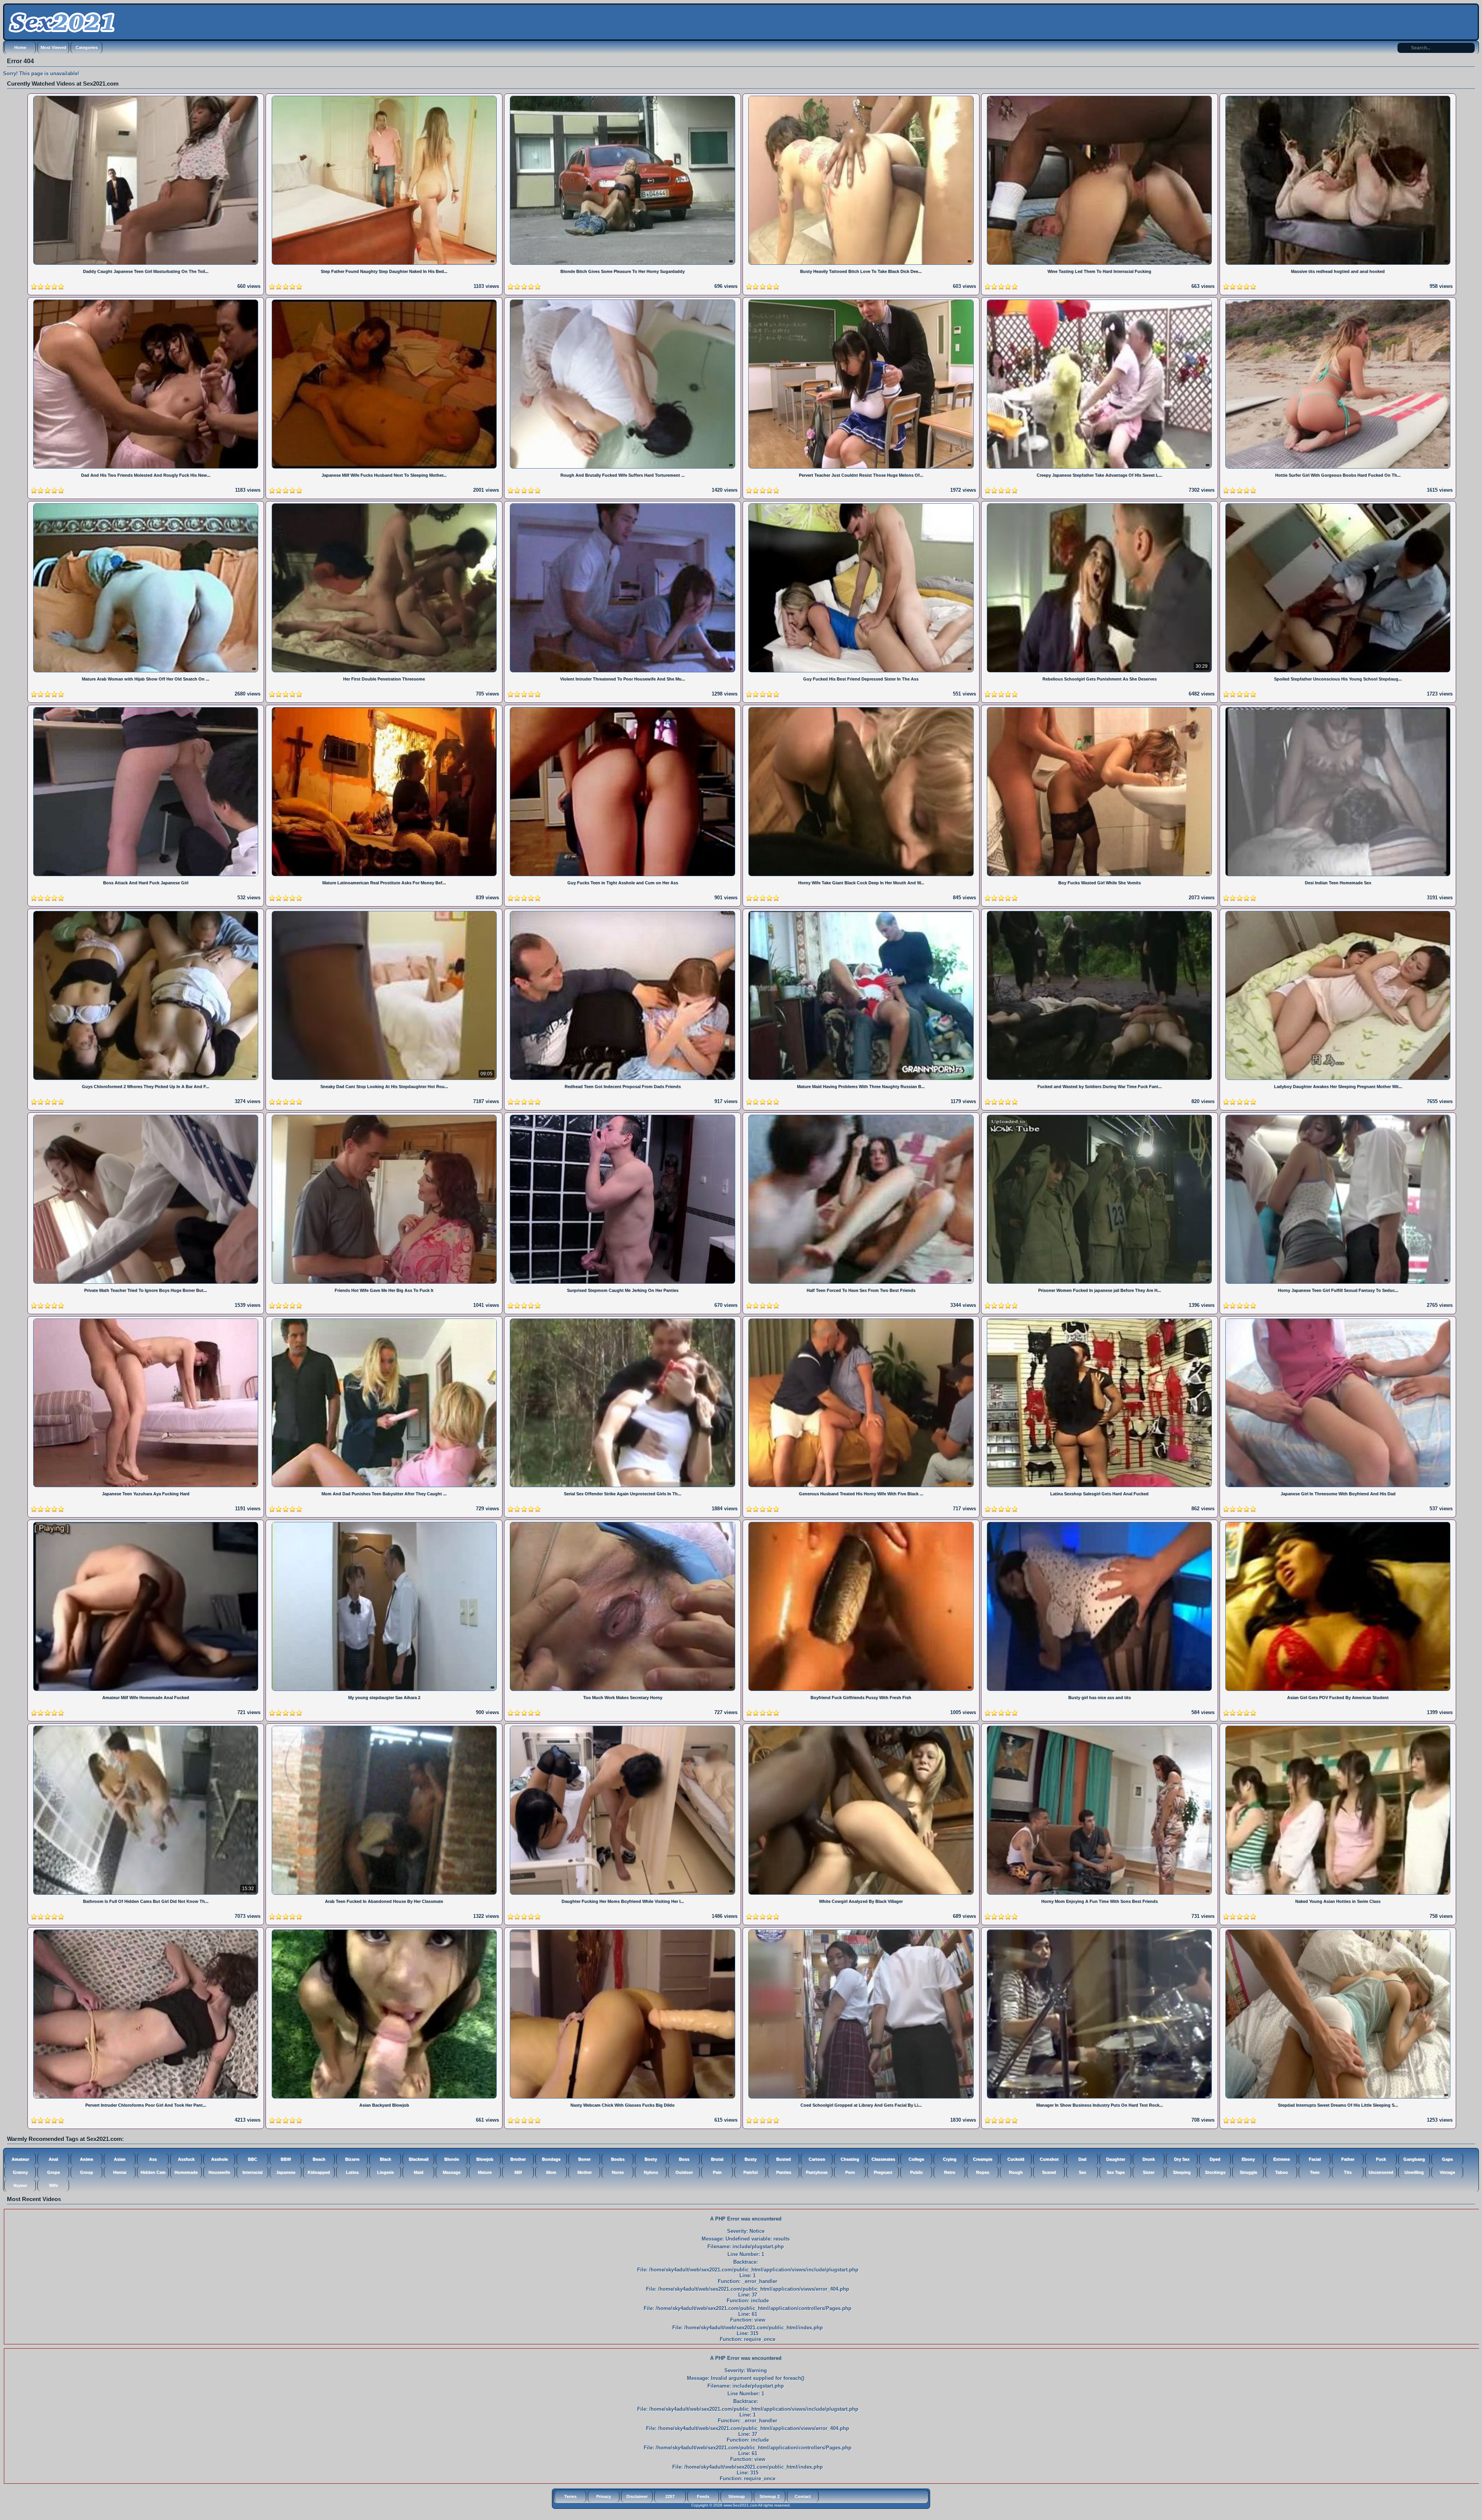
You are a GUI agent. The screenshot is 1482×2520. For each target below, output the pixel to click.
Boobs (618, 2159)
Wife (53, 2185)
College (916, 2159)
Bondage (551, 2159)
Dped (1215, 2159)
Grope (53, 2172)
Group (86, 2172)
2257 (670, 2496)
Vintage (1447, 2172)
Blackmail (419, 2159)
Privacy (604, 2496)
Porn (850, 2172)
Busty (750, 2159)
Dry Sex (1182, 2159)
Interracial (252, 2172)
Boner (584, 2159)
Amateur (20, 2159)
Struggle (1248, 2172)
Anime (86, 2159)
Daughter (1116, 2159)
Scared (1049, 2172)
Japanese (286, 2172)
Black (385, 2159)
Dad (1082, 2159)
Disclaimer (637, 2496)
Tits (1348, 2172)
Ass (153, 2159)
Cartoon (817, 2159)
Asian (120, 2159)
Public (916, 2172)
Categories (87, 47)
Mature (485, 2172)
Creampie (983, 2159)
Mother (585, 2172)
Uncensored (1381, 2172)
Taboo (1282, 2172)
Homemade (186, 2172)
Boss (684, 2159)
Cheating (850, 2159)
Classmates (883, 2159)
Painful (750, 2172)
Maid (419, 2172)
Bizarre (352, 2159)
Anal (53, 2159)
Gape (1447, 2159)
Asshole (219, 2159)
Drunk (1149, 2159)
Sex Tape (1116, 2172)
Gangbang (1414, 2159)
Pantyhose (817, 2172)
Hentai (120, 2172)
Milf (518, 2172)
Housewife (219, 2172)
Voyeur (20, 2185)
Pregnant (883, 2172)
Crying (950, 2159)
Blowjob (485, 2159)
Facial (1315, 2159)
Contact (803, 2496)
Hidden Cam (153, 2172)
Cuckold (1016, 2159)
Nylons (651, 2172)
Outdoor (684, 2172)
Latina (352, 2172)
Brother (518, 2159)
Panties (784, 2172)
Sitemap (737, 2496)
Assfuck (186, 2159)
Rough (1016, 2172)
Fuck (1381, 2159)
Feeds (703, 2496)
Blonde (452, 2159)
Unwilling (1414, 2172)
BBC (252, 2159)
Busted (783, 2159)
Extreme (1282, 2159)
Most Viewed (53, 47)
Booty (651, 2159)
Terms (570, 2496)
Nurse (618, 2172)
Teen (1315, 2172)
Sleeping (1182, 2172)
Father (1348, 2159)
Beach (319, 2159)
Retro (950, 2172)
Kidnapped (319, 2172)
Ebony (1248, 2159)
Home (20, 47)
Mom (551, 2172)
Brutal (717, 2159)
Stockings (1215, 2172)
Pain (717, 2172)
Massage (452, 2172)
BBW (286, 2159)
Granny (20, 2172)
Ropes (983, 2172)
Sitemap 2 (770, 2496)
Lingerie (385, 2172)
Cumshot (1049, 2159)
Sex (1082, 2172)
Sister (1149, 2172)
